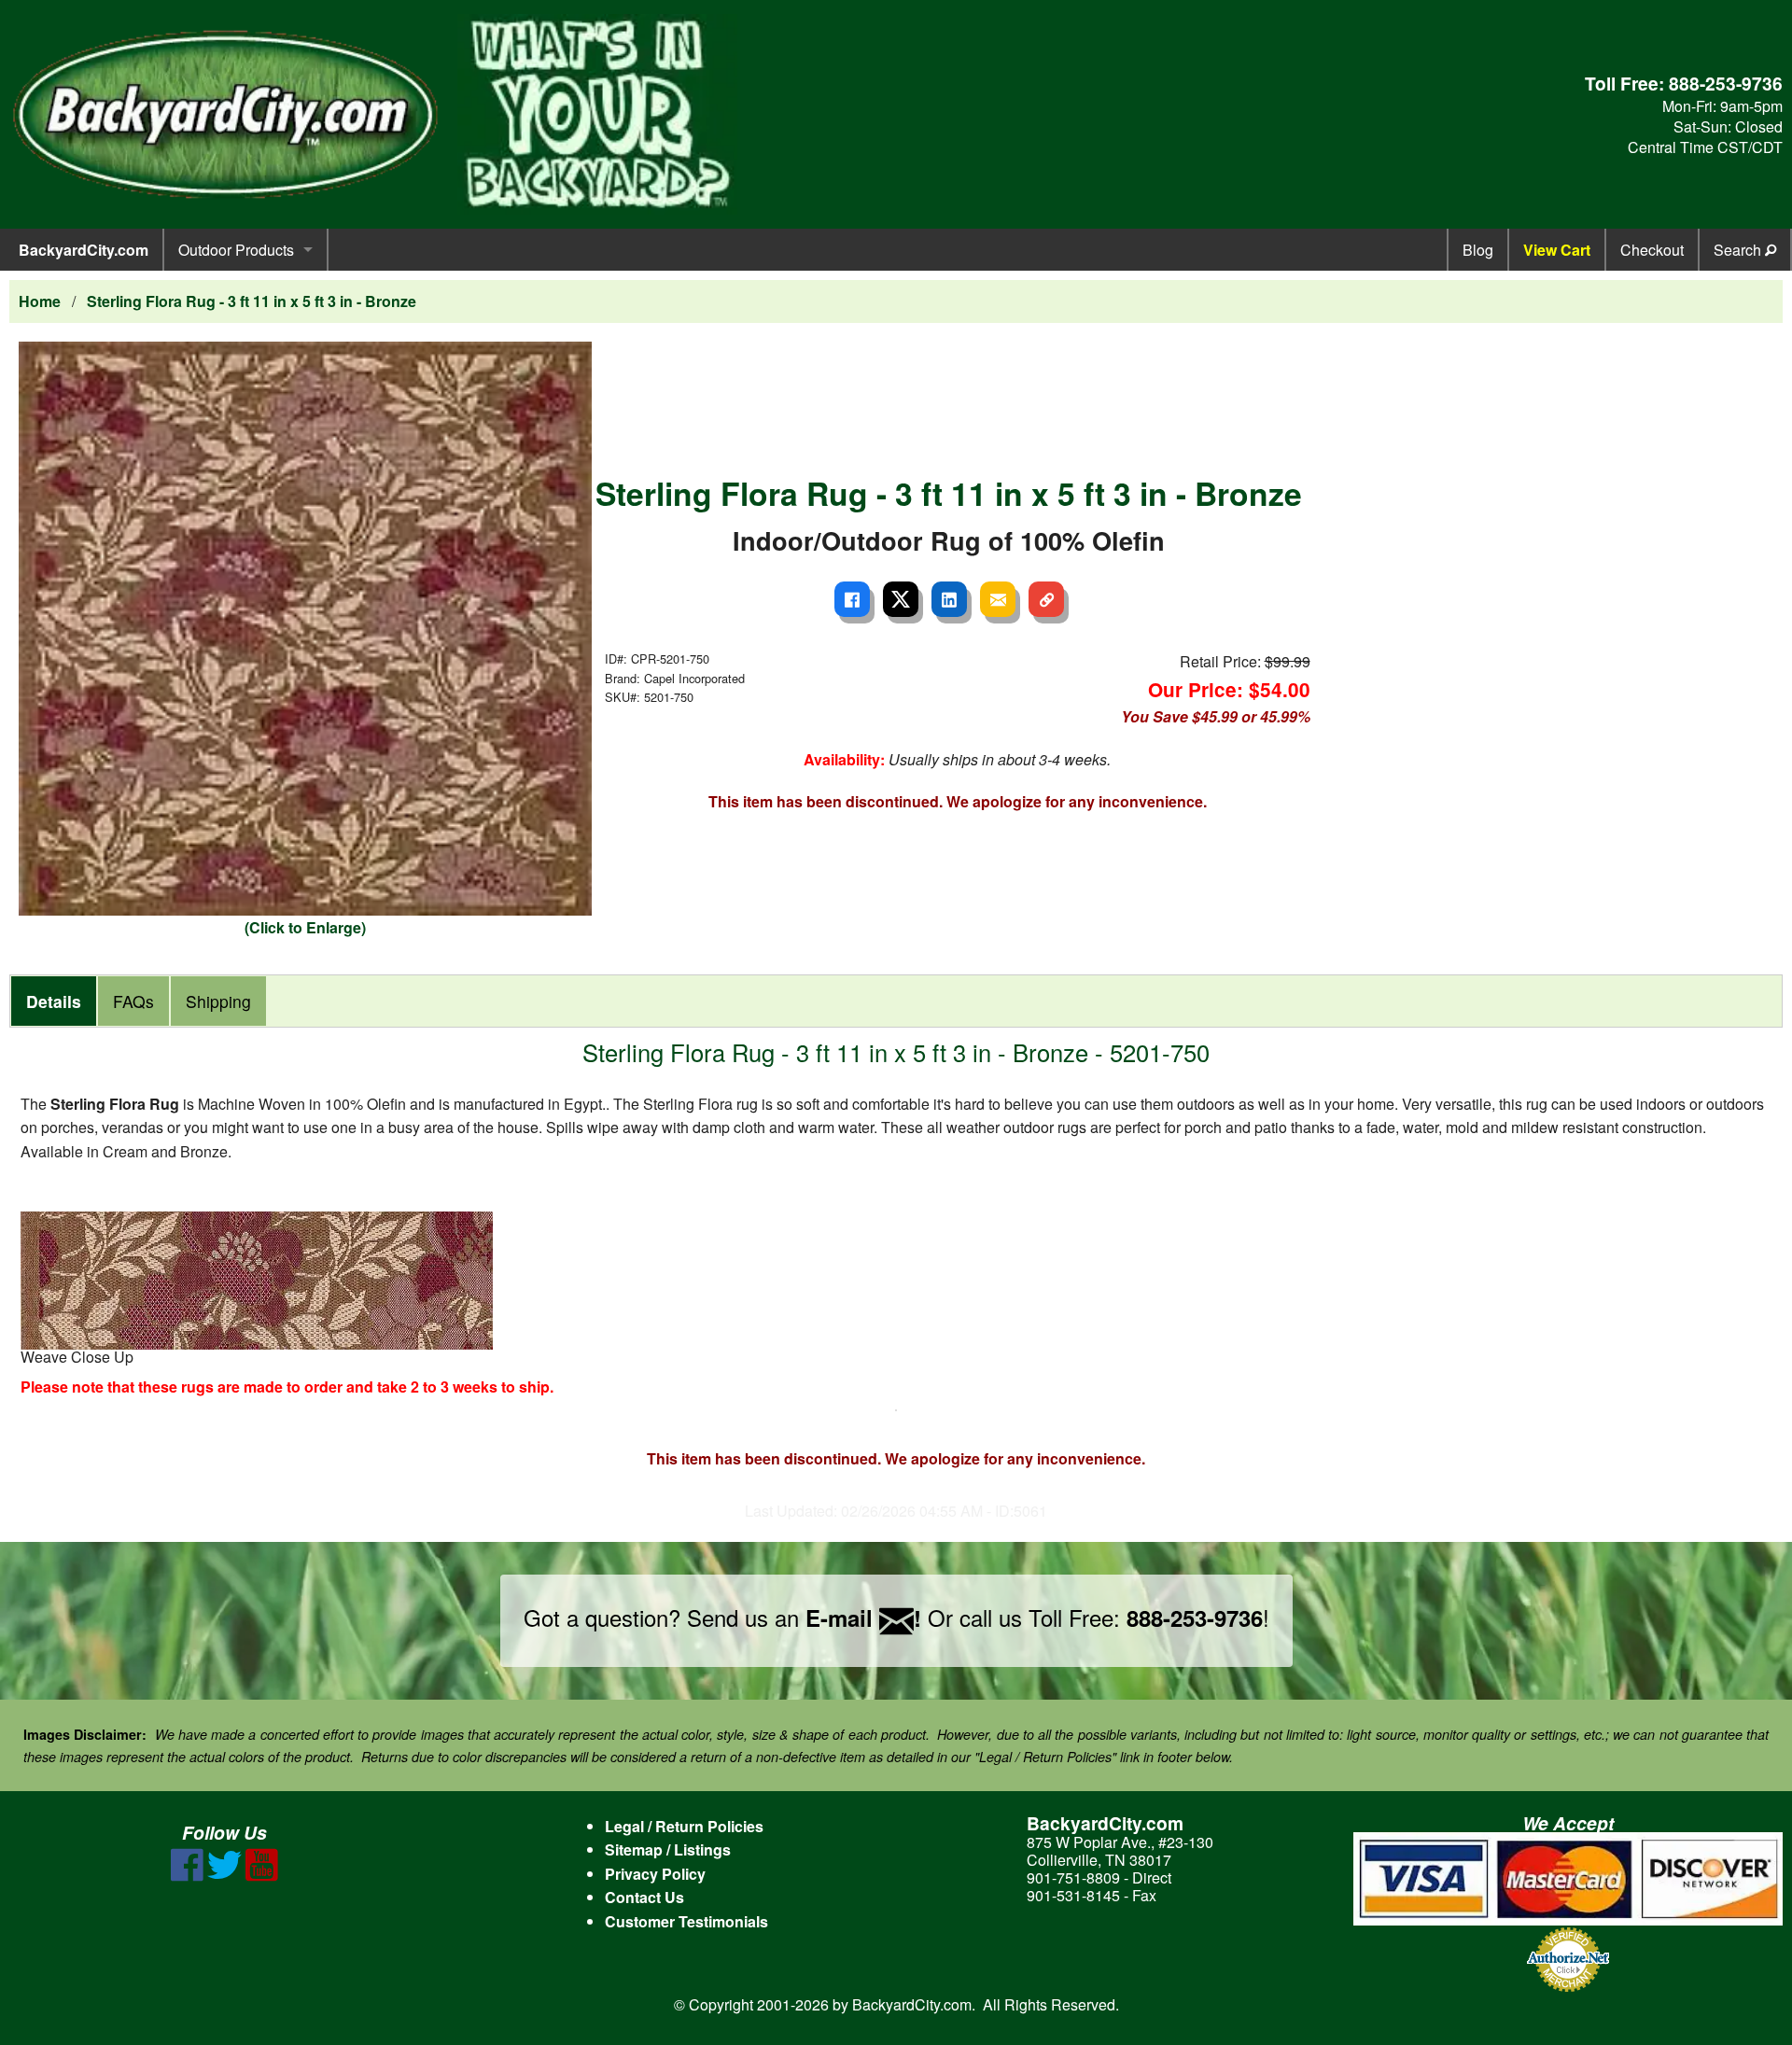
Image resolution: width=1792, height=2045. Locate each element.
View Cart (1557, 250)
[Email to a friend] (998, 599)
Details (54, 1001)
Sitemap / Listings (668, 1849)
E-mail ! (863, 1618)
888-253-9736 (1726, 83)
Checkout (1652, 250)
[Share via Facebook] (852, 599)
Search (1739, 250)
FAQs (133, 1001)
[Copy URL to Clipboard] (1046, 599)
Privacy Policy (655, 1874)
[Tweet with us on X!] (224, 1876)
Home (40, 301)
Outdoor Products (236, 250)
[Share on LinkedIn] (949, 599)
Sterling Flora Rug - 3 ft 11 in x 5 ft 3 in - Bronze (252, 301)
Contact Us (644, 1897)
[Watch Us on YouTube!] (262, 1876)
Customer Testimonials (686, 1921)
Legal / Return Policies (684, 1826)
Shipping (218, 1001)
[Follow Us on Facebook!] (187, 1876)
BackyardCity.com (84, 250)
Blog (1478, 250)
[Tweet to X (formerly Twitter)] (901, 599)
